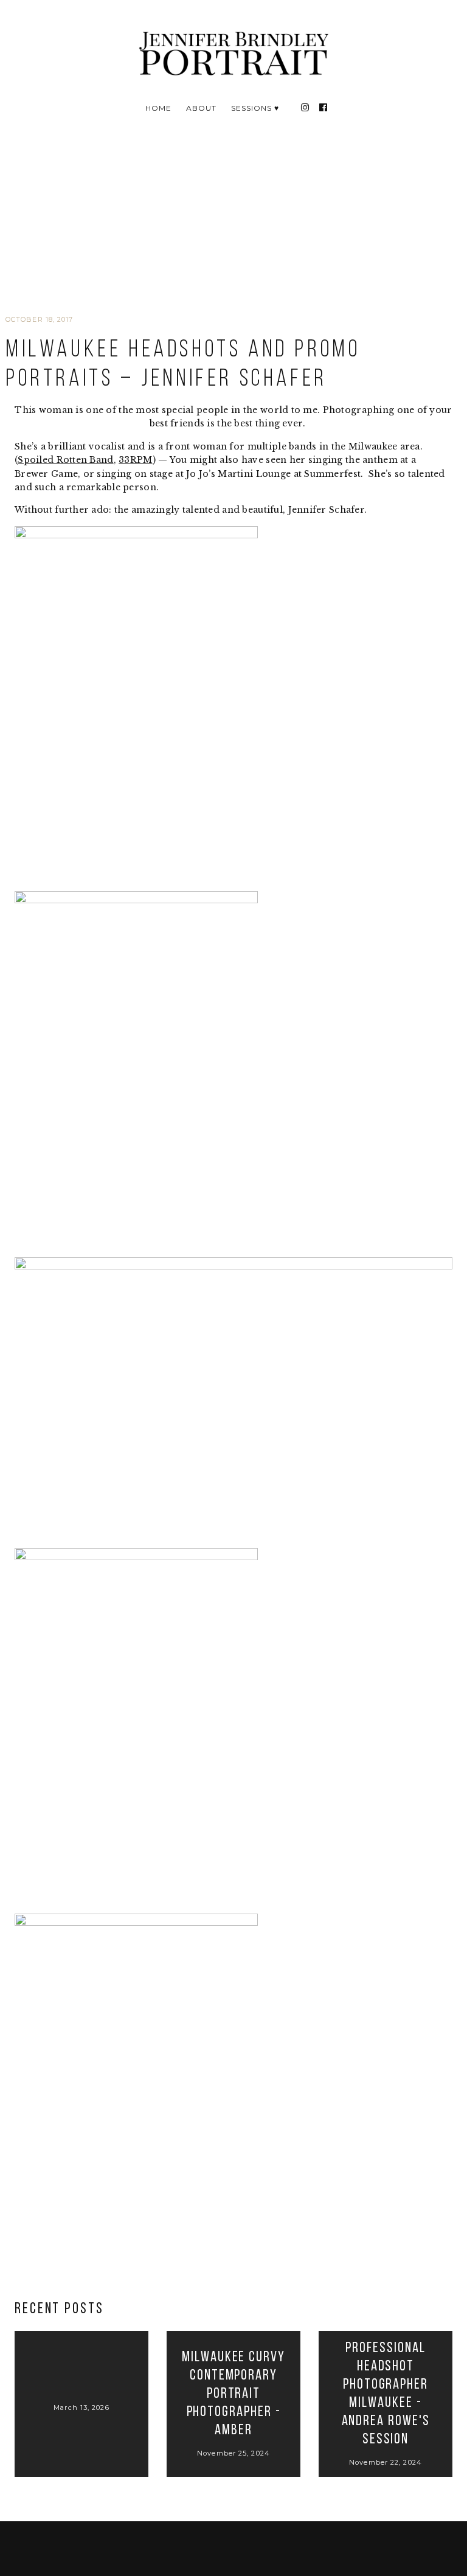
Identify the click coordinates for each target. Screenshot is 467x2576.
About (201, 108)
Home (158, 108)
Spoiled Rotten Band (65, 460)
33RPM (135, 460)
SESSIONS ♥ (255, 108)
